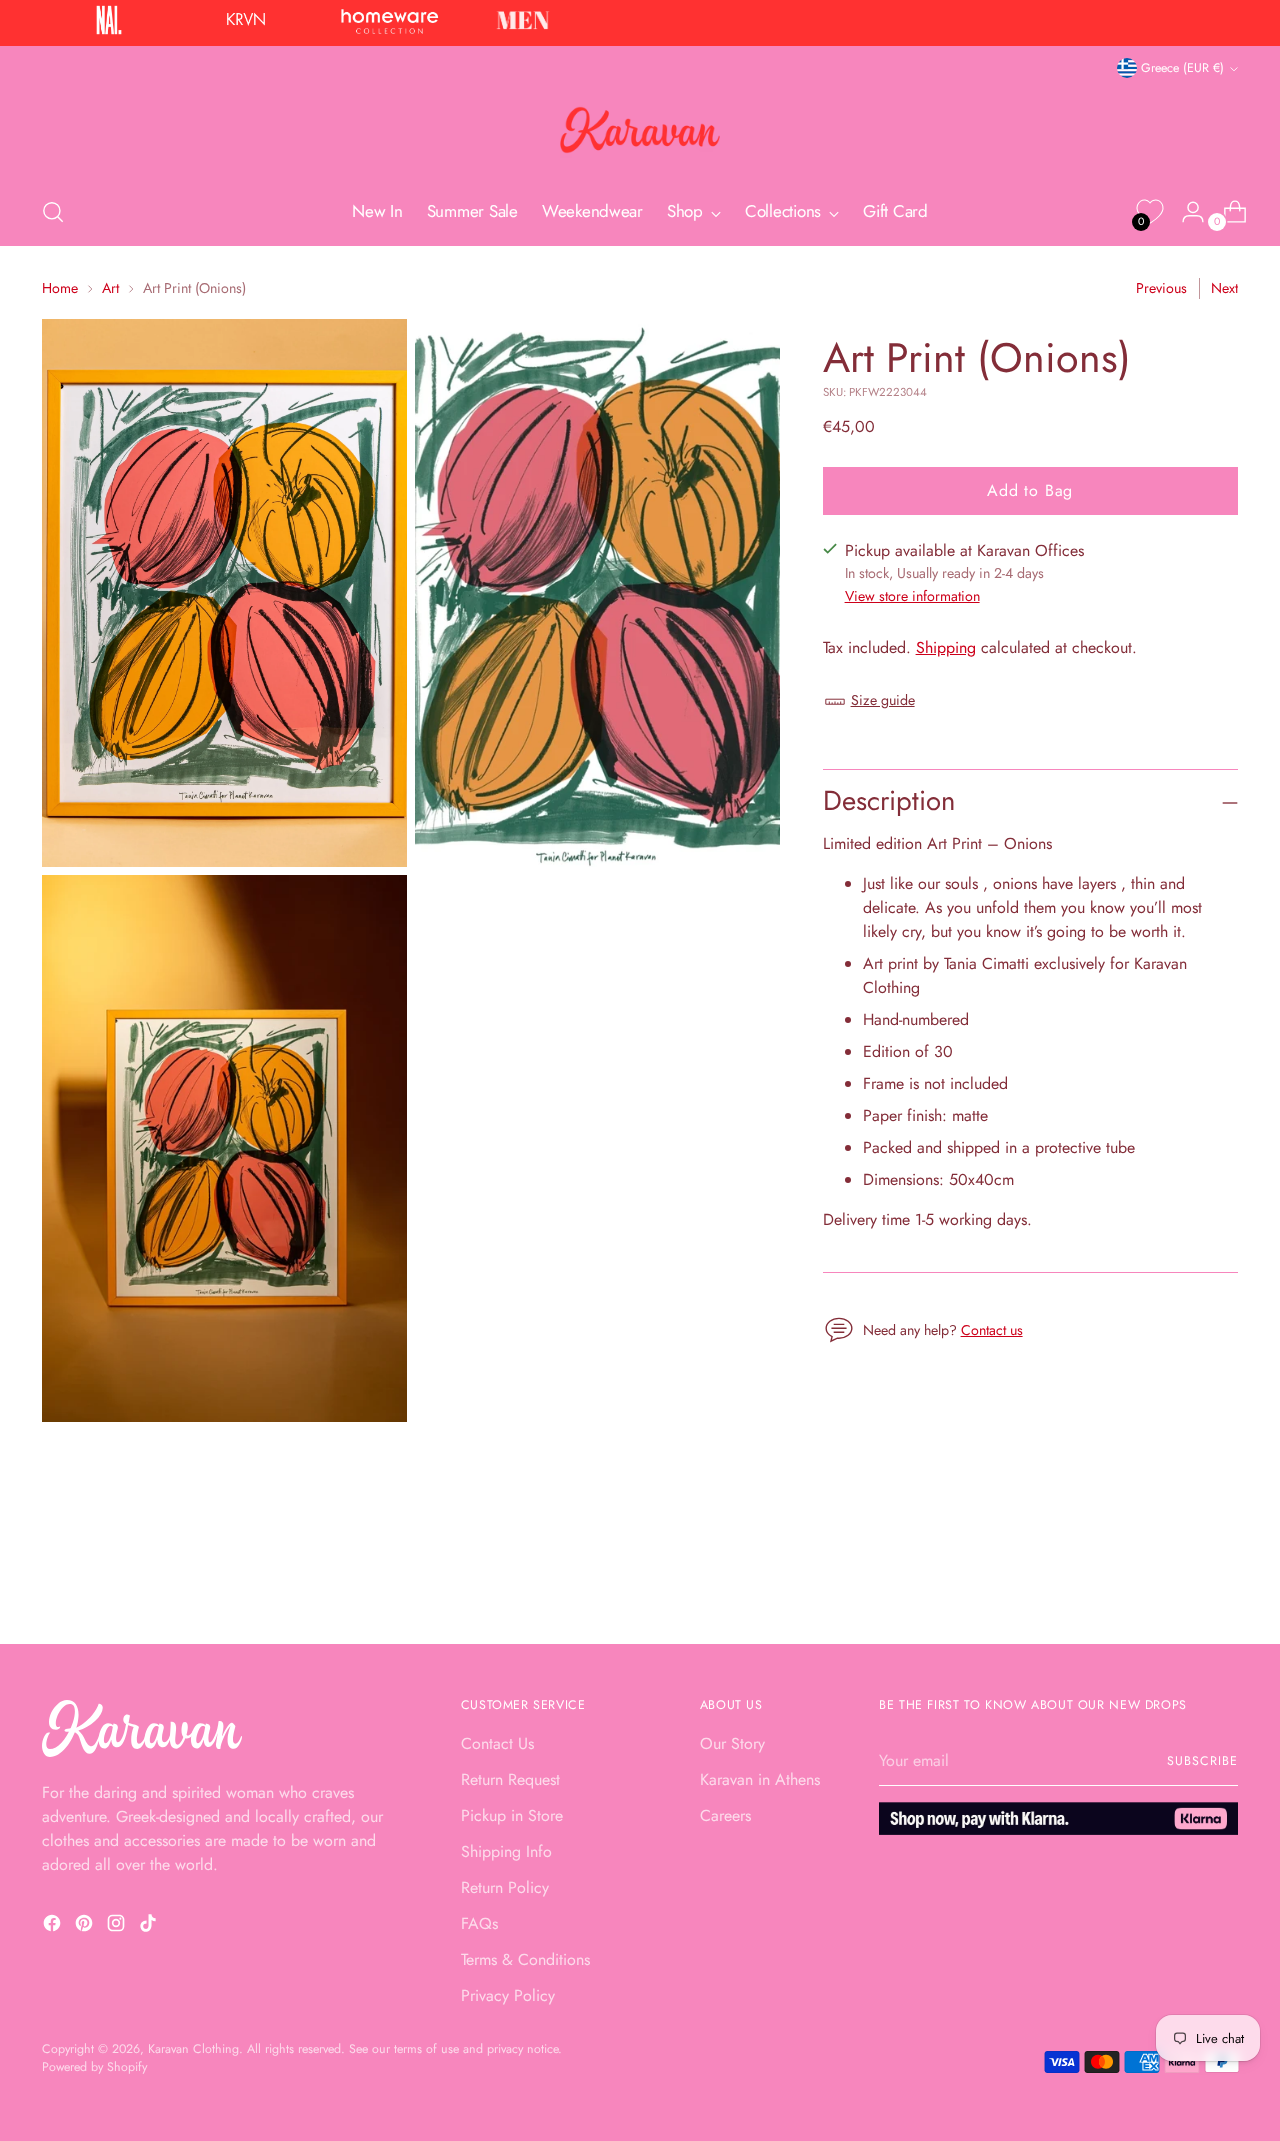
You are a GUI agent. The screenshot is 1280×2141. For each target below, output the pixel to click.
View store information (912, 597)
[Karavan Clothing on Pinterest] (86, 1926)
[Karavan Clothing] (640, 130)
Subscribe (1202, 1761)
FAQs (479, 1923)
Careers (725, 1815)
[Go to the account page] (1185, 212)
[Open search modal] (53, 212)
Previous (1161, 288)
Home (60, 288)
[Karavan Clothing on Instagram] (118, 1926)
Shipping (946, 648)
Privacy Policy (508, 1995)
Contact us (992, 1331)
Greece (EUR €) (1182, 68)
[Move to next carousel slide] (1221, 1575)
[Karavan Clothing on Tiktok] (150, 1926)
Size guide (883, 701)
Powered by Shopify (94, 2067)
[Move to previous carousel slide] (1175, 1576)
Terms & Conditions (525, 1959)
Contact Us (497, 1743)
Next (1224, 288)
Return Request (510, 1779)
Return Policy (505, 1887)
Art (110, 288)
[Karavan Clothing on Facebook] (54, 1926)
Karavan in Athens (760, 1779)
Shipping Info (506, 1851)
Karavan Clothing (193, 2049)
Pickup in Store (512, 1815)
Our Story (732, 1743)
